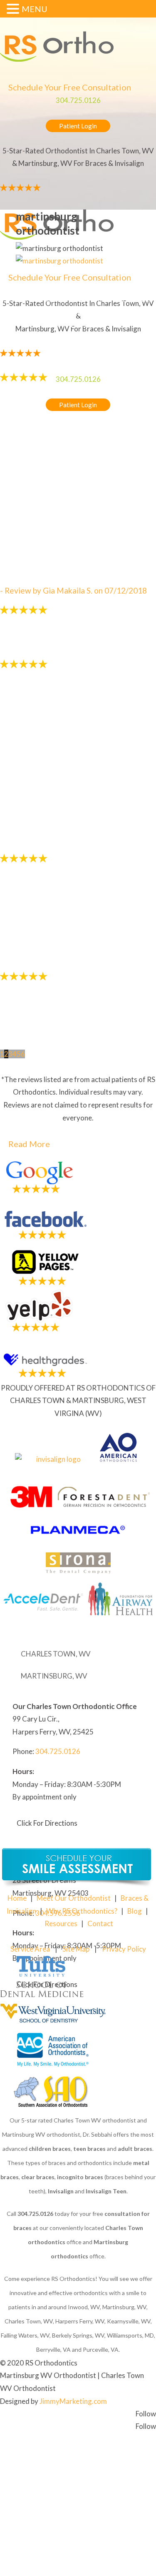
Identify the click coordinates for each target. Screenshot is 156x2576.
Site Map (76, 1949)
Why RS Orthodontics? (82, 1911)
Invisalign (61, 2191)
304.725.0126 (78, 100)
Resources (61, 1923)
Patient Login (78, 126)
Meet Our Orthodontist (74, 1898)
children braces (50, 2149)
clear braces (38, 2177)
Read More (29, 1144)
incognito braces (80, 2177)
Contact (100, 1923)
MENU (35, 9)
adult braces (135, 2149)
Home (17, 1898)
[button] (14, 10)
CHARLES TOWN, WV (56, 1654)
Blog (135, 1911)
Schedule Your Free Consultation (70, 87)
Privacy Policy (124, 1949)
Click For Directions (47, 1823)
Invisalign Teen (106, 2191)
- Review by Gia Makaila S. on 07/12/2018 (73, 590)
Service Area (30, 1949)
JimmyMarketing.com (73, 2401)
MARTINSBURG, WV (54, 1676)
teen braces (89, 2149)
